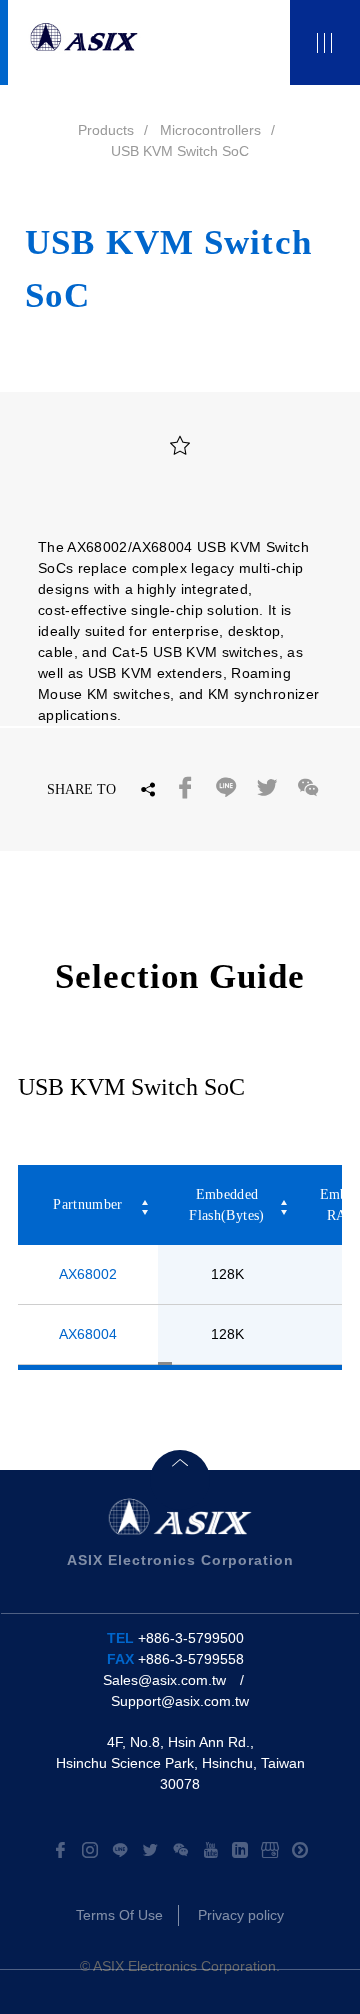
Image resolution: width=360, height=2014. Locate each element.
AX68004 (88, 1334)
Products (106, 130)
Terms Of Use (119, 1915)
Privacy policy (241, 1915)
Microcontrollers (210, 130)
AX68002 (88, 1274)
